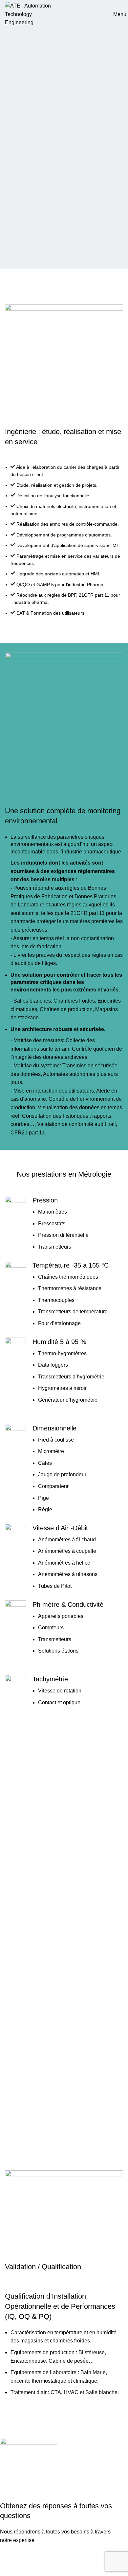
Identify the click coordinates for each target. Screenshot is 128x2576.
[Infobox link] (64, 1223)
